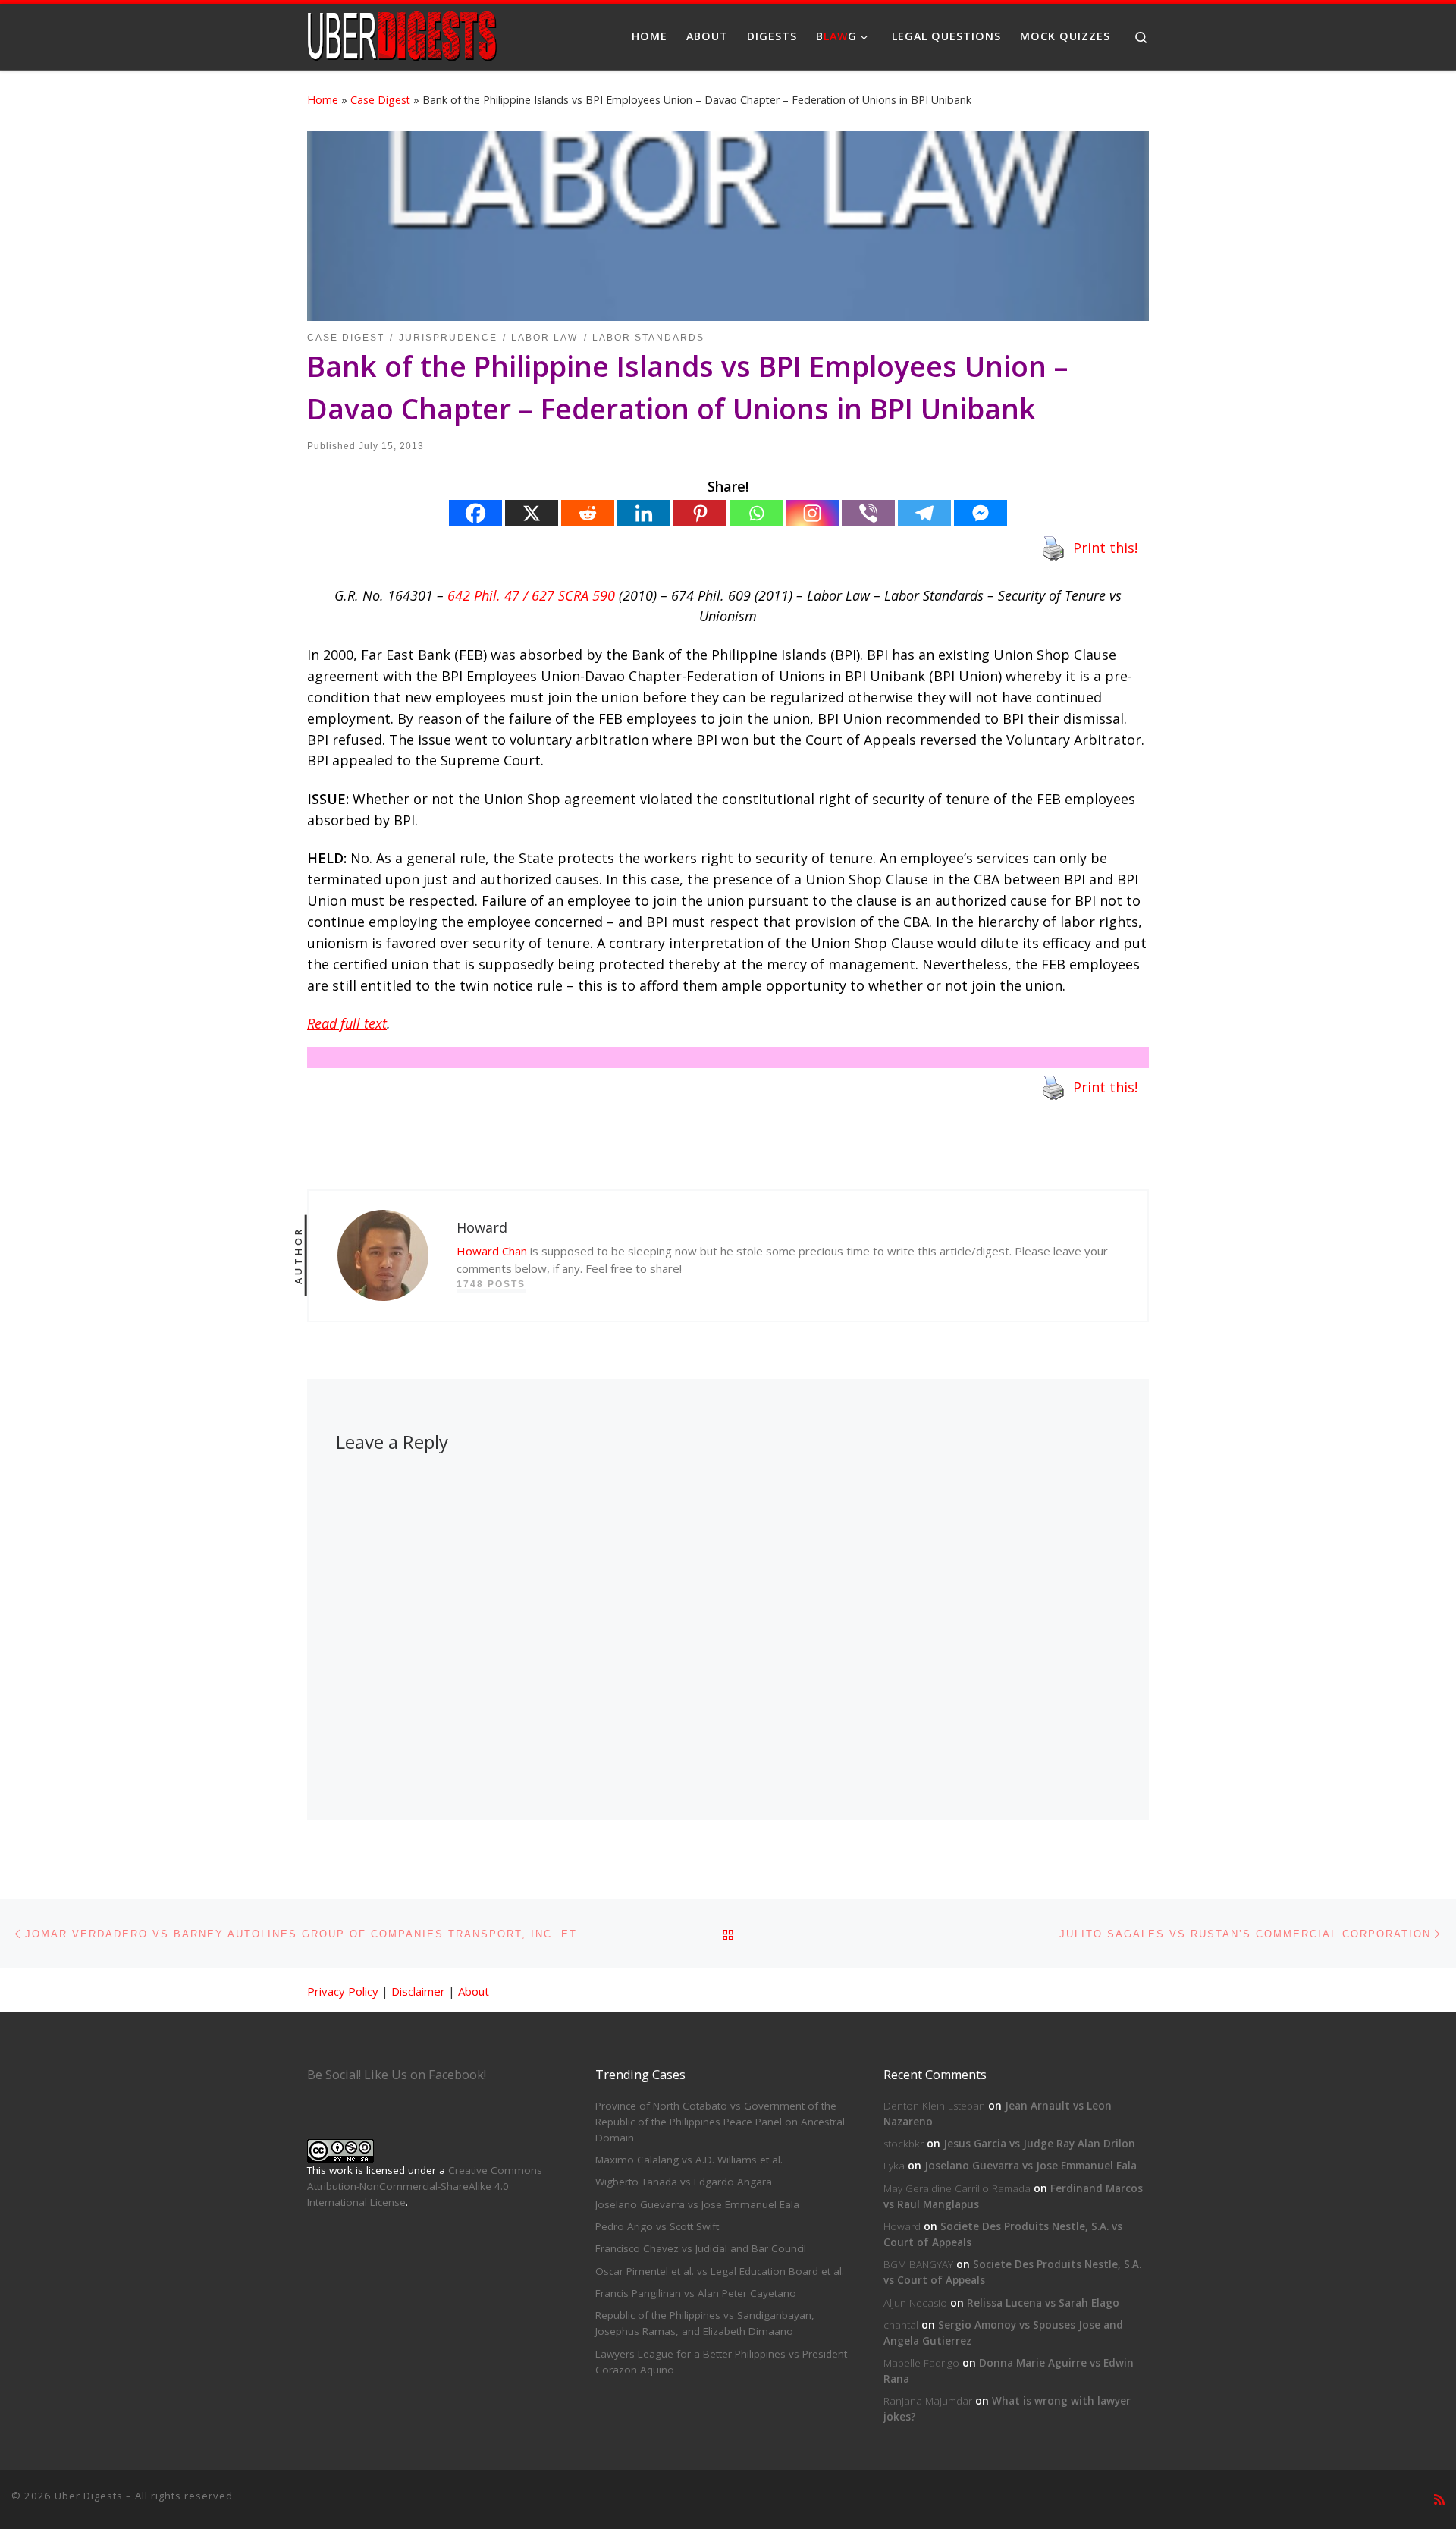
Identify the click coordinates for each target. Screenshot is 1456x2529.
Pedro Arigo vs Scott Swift (657, 2226)
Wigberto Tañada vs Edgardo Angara (684, 2182)
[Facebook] (475, 513)
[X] (532, 513)
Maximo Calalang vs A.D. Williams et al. (689, 2160)
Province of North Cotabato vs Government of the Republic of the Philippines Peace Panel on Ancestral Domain (720, 2122)
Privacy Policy (343, 1991)
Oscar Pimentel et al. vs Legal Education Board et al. (720, 2271)
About (474, 1991)
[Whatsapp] (756, 513)
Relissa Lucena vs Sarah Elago (1043, 2303)
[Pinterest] (700, 513)
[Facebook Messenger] (981, 513)
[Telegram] (924, 513)
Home (323, 100)
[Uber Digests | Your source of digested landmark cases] (402, 34)
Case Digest (380, 100)
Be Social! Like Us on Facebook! (397, 2075)
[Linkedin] (644, 513)
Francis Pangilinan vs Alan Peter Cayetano (696, 2293)
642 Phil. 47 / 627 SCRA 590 (531, 595)
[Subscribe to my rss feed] (1439, 2500)
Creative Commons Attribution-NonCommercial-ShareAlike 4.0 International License (425, 2186)
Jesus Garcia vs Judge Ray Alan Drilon (1039, 2144)
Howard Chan (492, 1251)
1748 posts (491, 1284)
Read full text (347, 1023)
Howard (902, 2226)
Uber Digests (89, 2496)
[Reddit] (588, 513)
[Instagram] (812, 513)
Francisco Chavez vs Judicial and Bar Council (701, 2248)
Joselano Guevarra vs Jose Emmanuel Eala (697, 2204)
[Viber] (868, 513)
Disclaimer (418, 1991)
